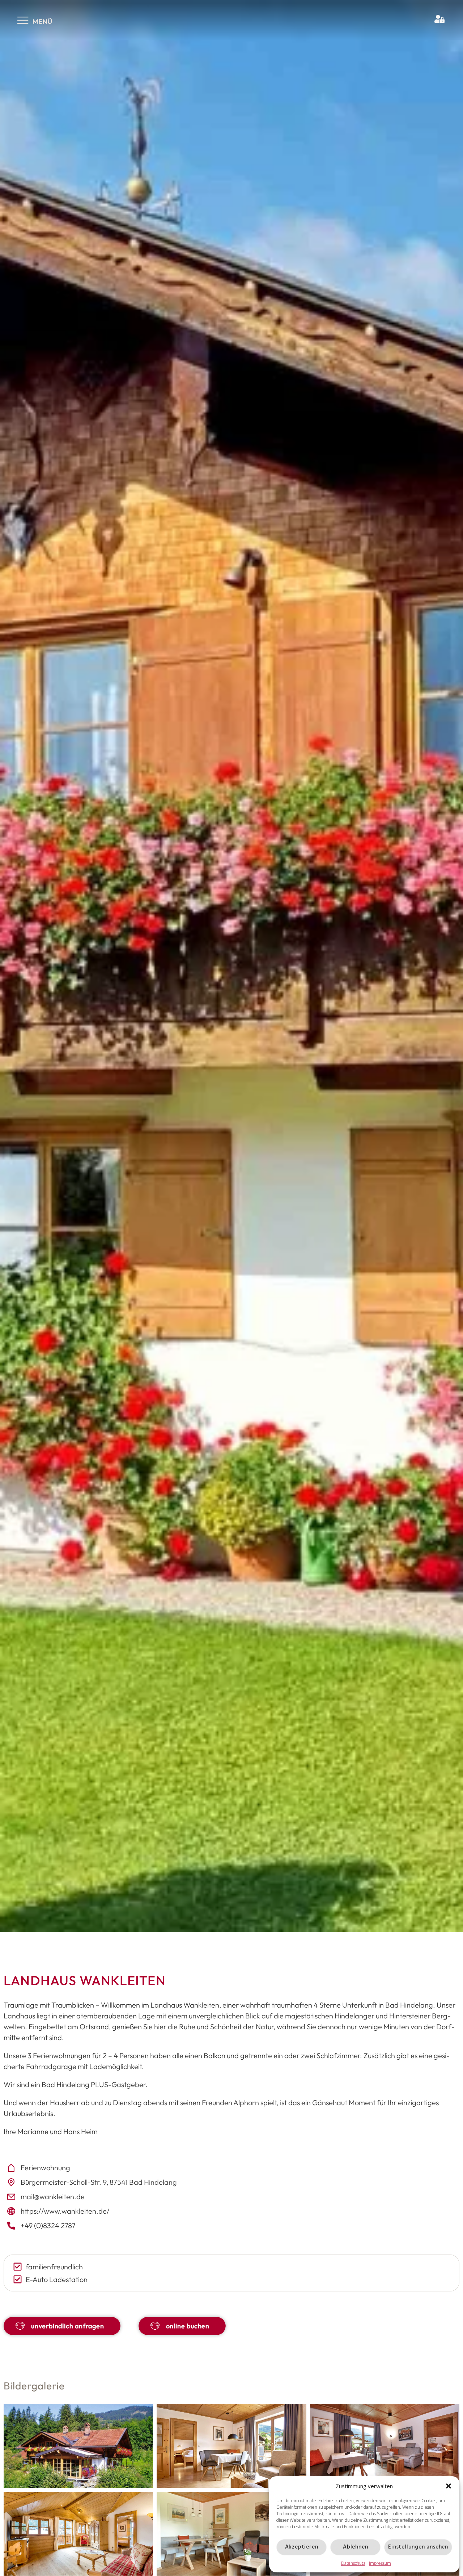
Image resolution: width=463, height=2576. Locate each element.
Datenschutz (353, 2563)
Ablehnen (355, 2547)
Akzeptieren (302, 2547)
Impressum (380, 2563)
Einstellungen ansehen (418, 2547)
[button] (449, 2486)
